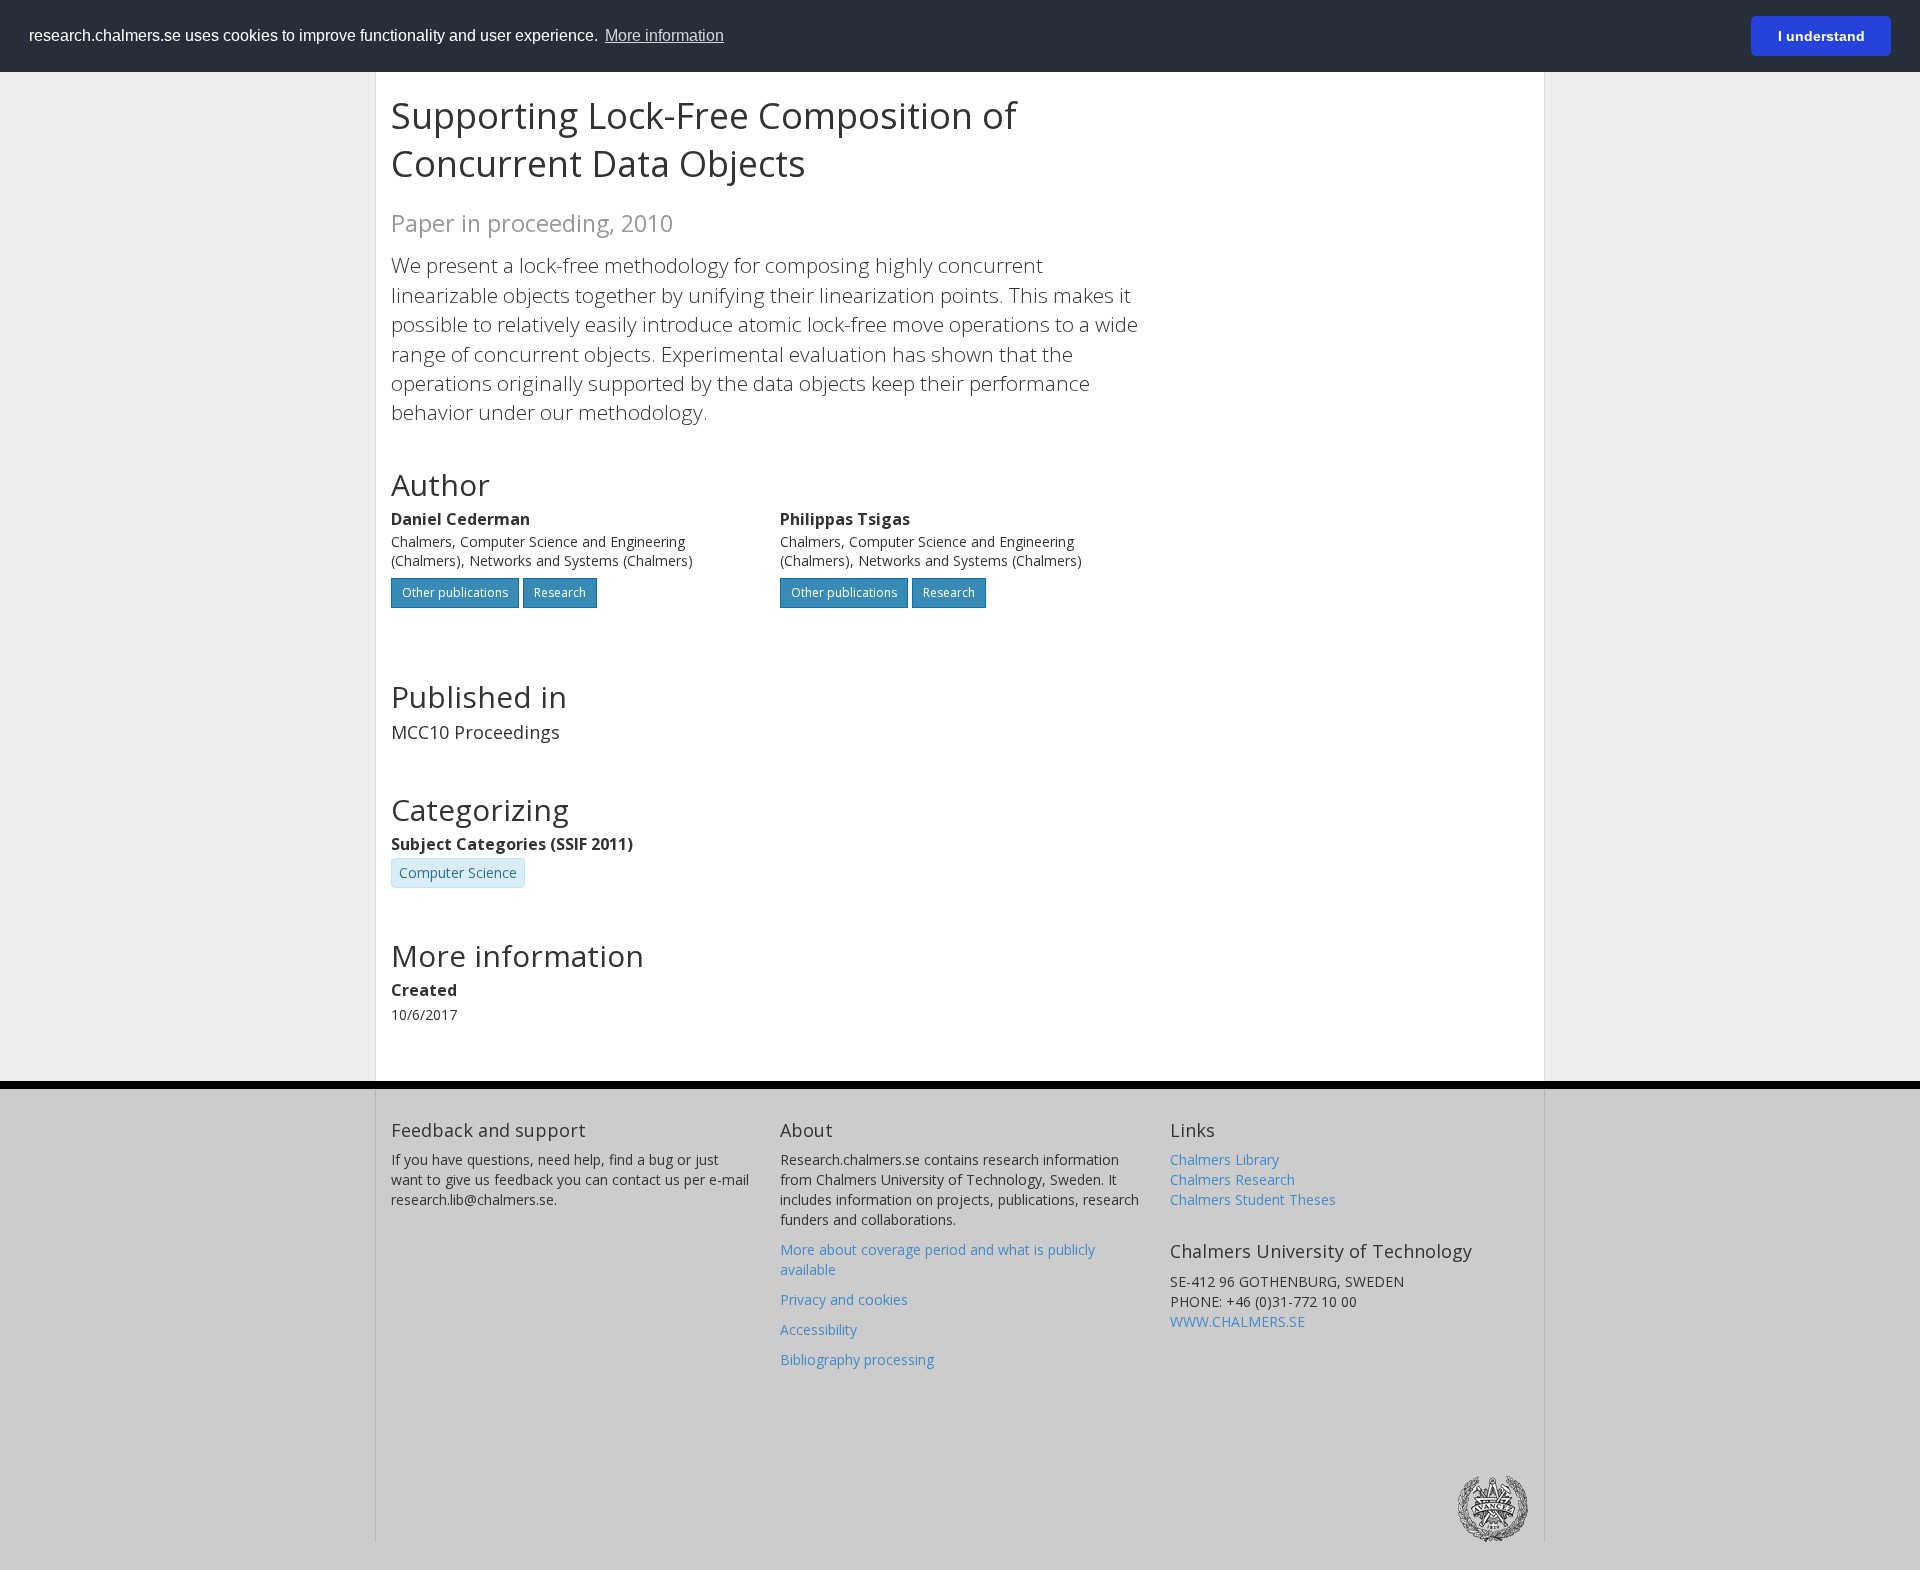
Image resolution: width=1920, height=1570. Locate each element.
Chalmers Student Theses (1253, 1199)
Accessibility (818, 1329)
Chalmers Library (1224, 1159)
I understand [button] (1821, 36)
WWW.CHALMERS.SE (1237, 1321)
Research (560, 592)
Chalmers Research (1232, 1179)
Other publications (455, 592)
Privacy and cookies (844, 1299)
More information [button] (664, 35)
